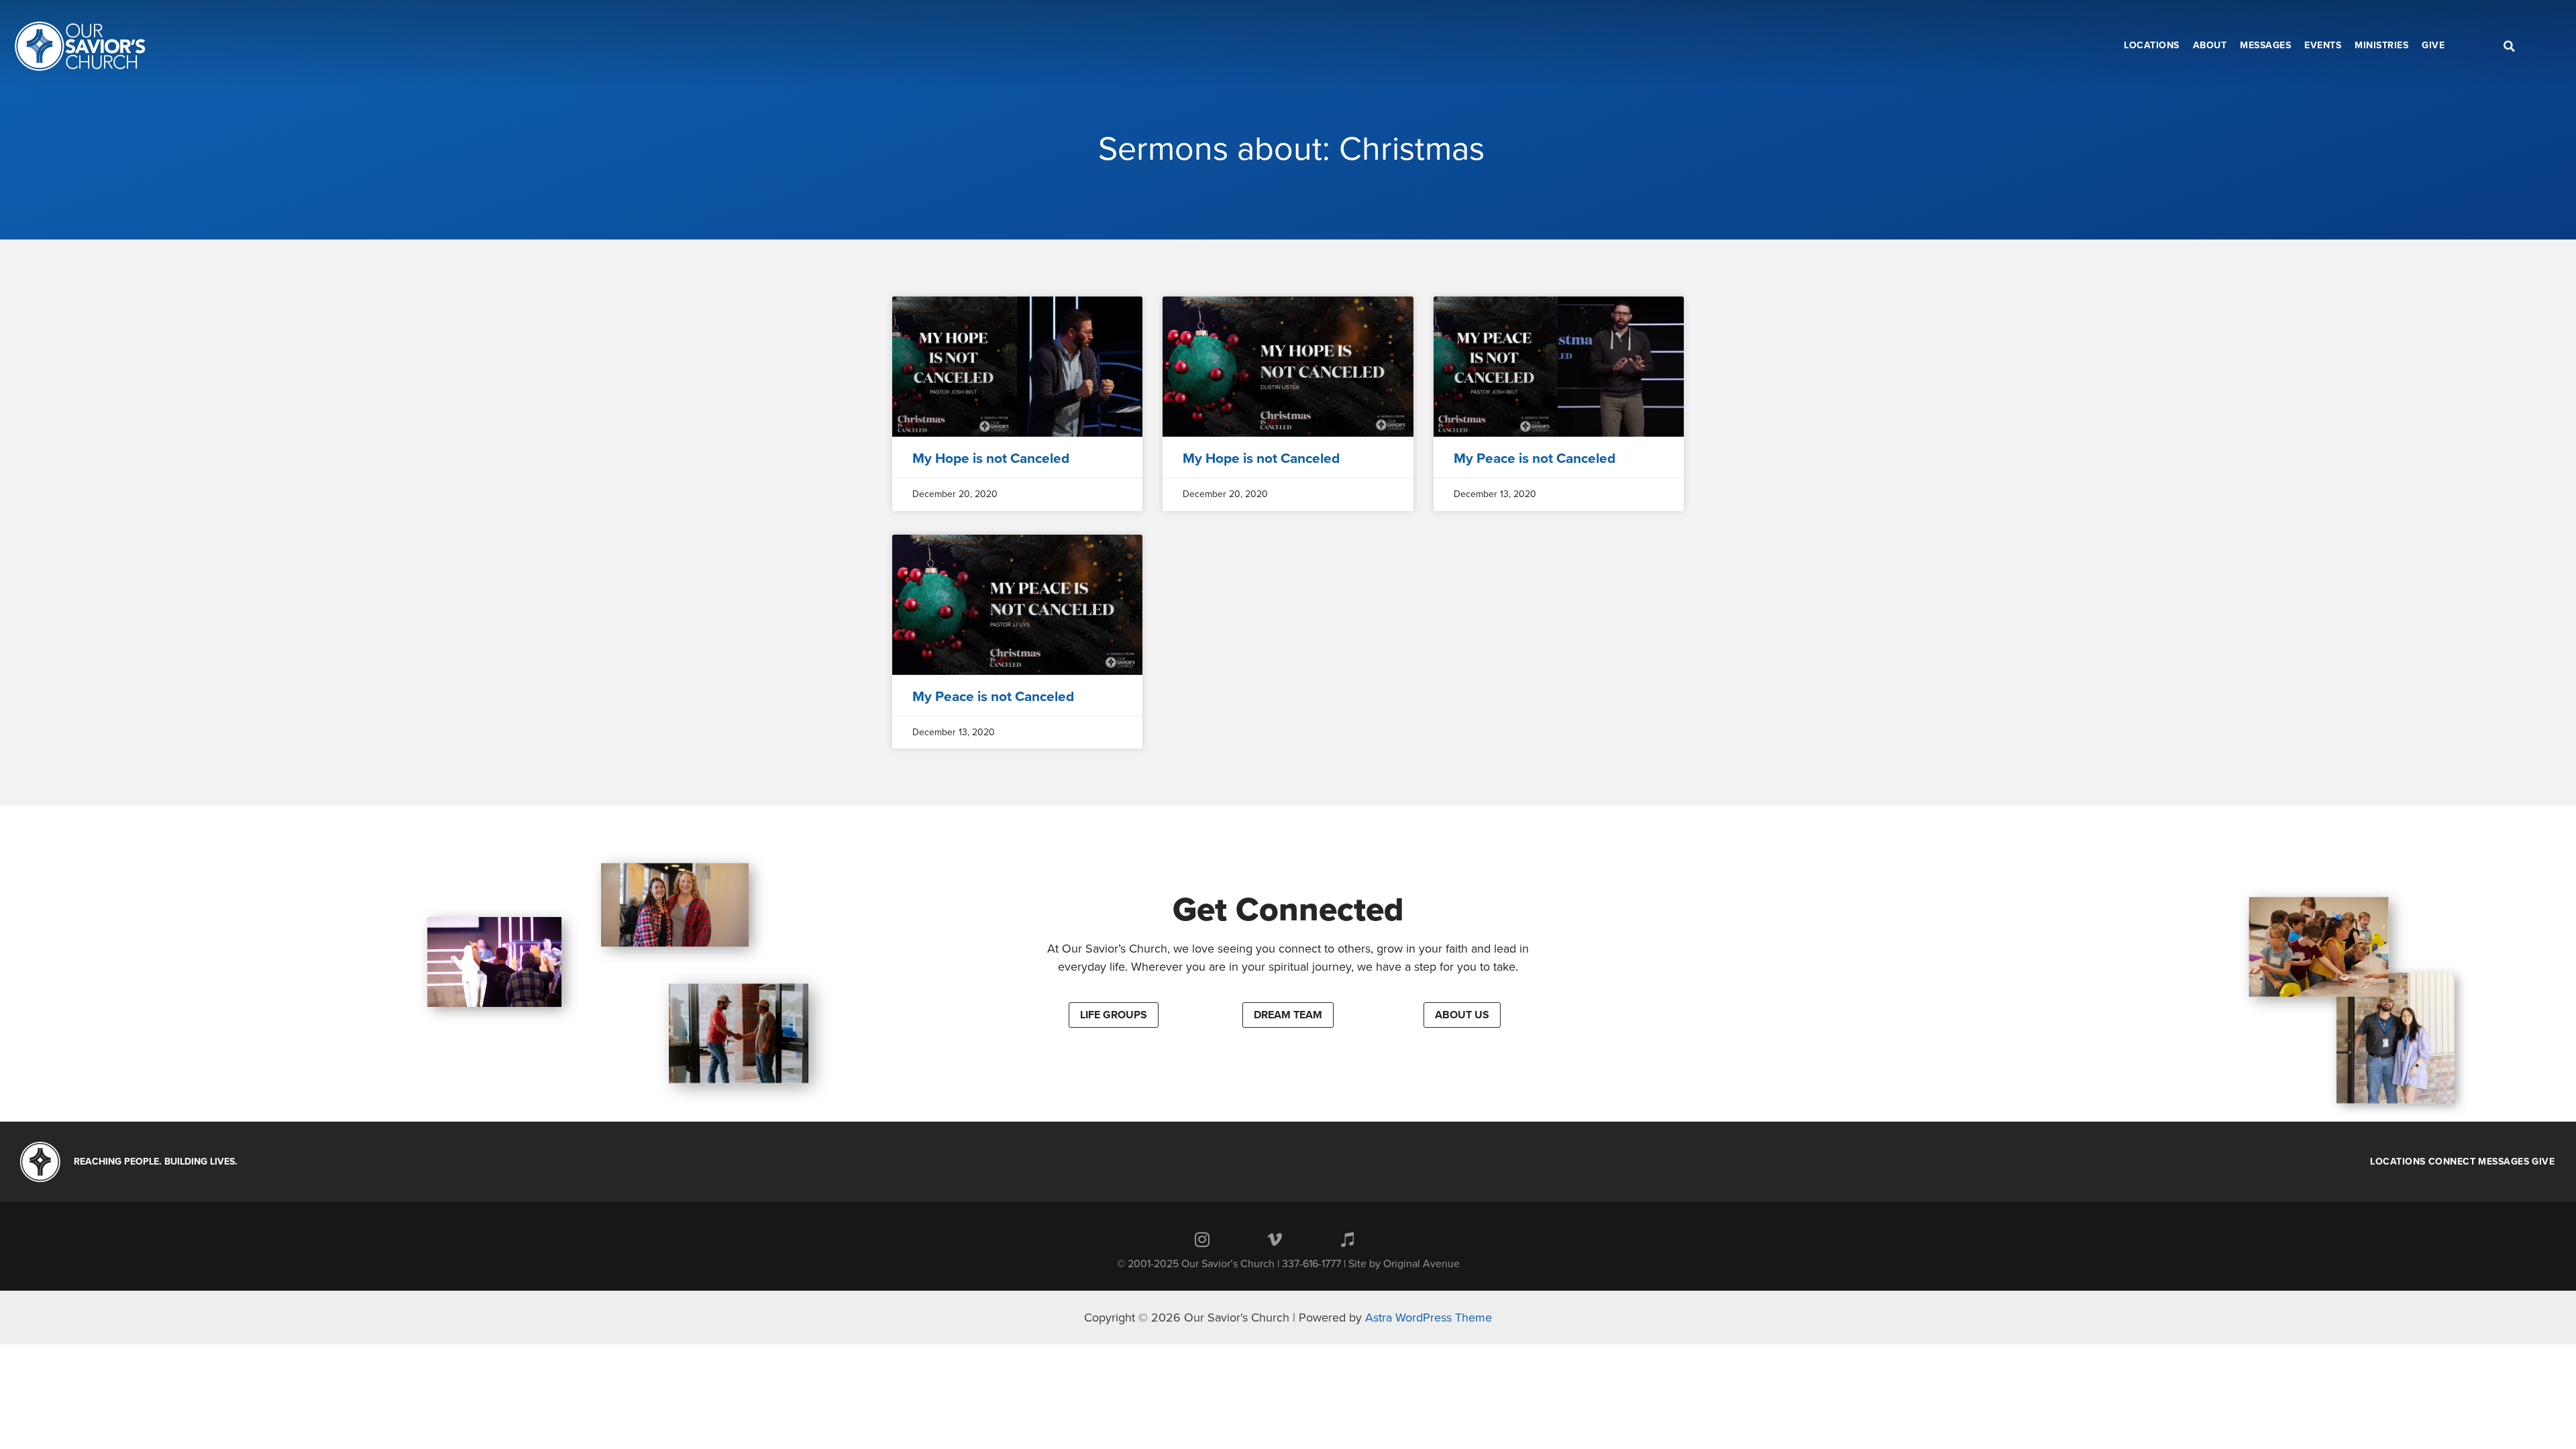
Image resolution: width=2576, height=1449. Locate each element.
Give (2543, 1162)
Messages (2504, 1162)
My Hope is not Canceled (991, 459)
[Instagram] (1202, 1239)
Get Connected (1288, 910)
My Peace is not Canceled (1535, 459)
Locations (2398, 1162)
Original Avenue (1421, 1264)
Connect (2452, 1162)
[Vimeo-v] (1275, 1239)
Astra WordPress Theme (1429, 1318)
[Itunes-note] (1347, 1239)
